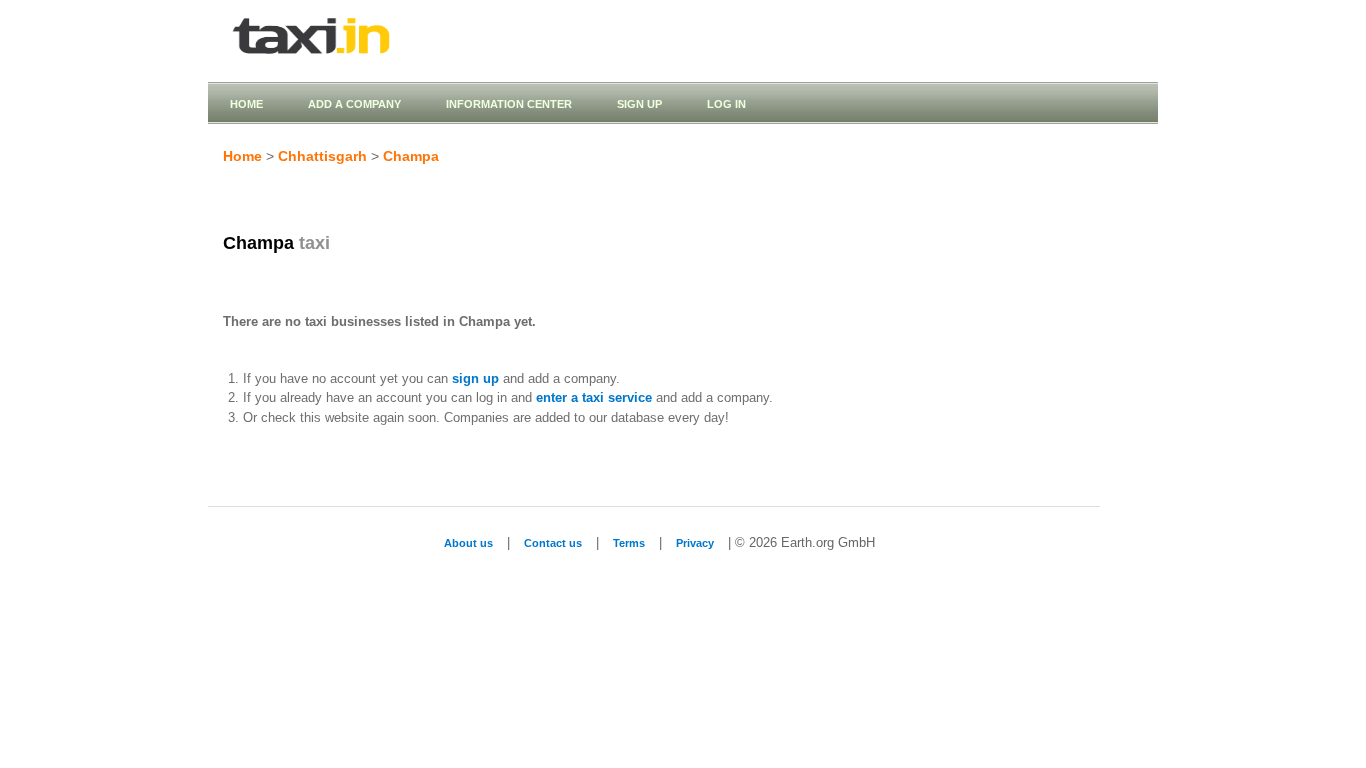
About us (468, 543)
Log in (726, 104)
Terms (629, 543)
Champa (411, 156)
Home (246, 104)
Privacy (695, 543)
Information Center (509, 104)
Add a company (354, 104)
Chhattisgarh (322, 156)
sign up (475, 378)
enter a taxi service (594, 397)
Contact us (553, 543)
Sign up (639, 104)
